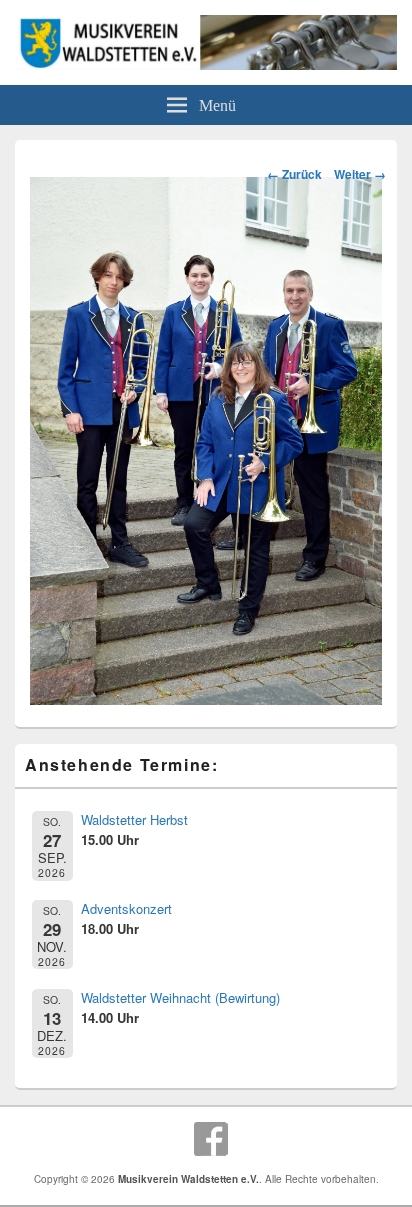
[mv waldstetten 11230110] (206, 698)
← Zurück (294, 174)
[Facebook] (211, 1139)
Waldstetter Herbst (134, 819)
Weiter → (360, 174)
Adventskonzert (126, 908)
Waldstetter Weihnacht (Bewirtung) (180, 997)
